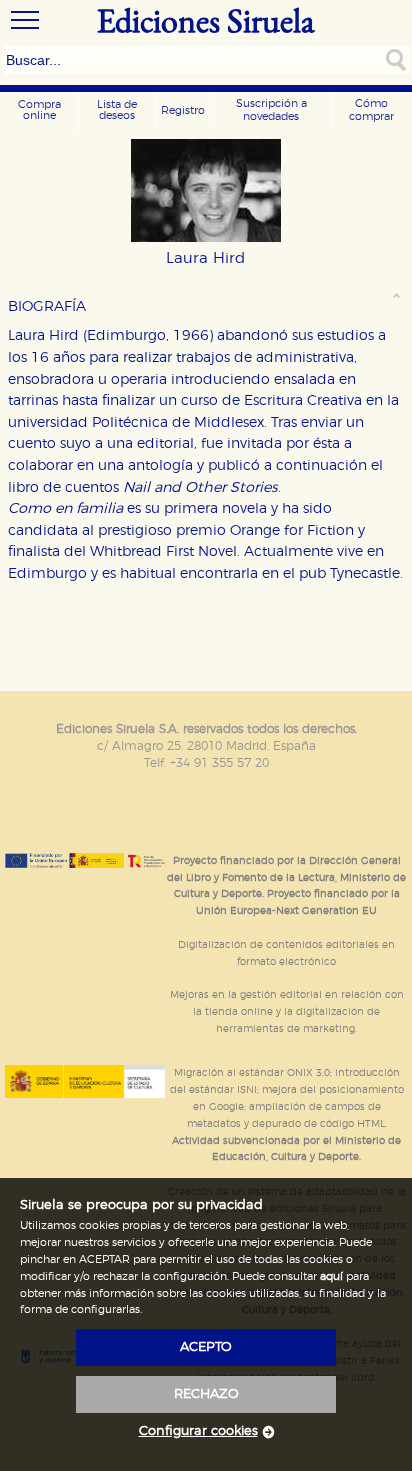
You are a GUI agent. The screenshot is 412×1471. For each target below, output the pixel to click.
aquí (331, 1276)
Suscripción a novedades (271, 110)
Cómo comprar (371, 110)
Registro (183, 110)
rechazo (206, 1394)
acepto (206, 1347)
